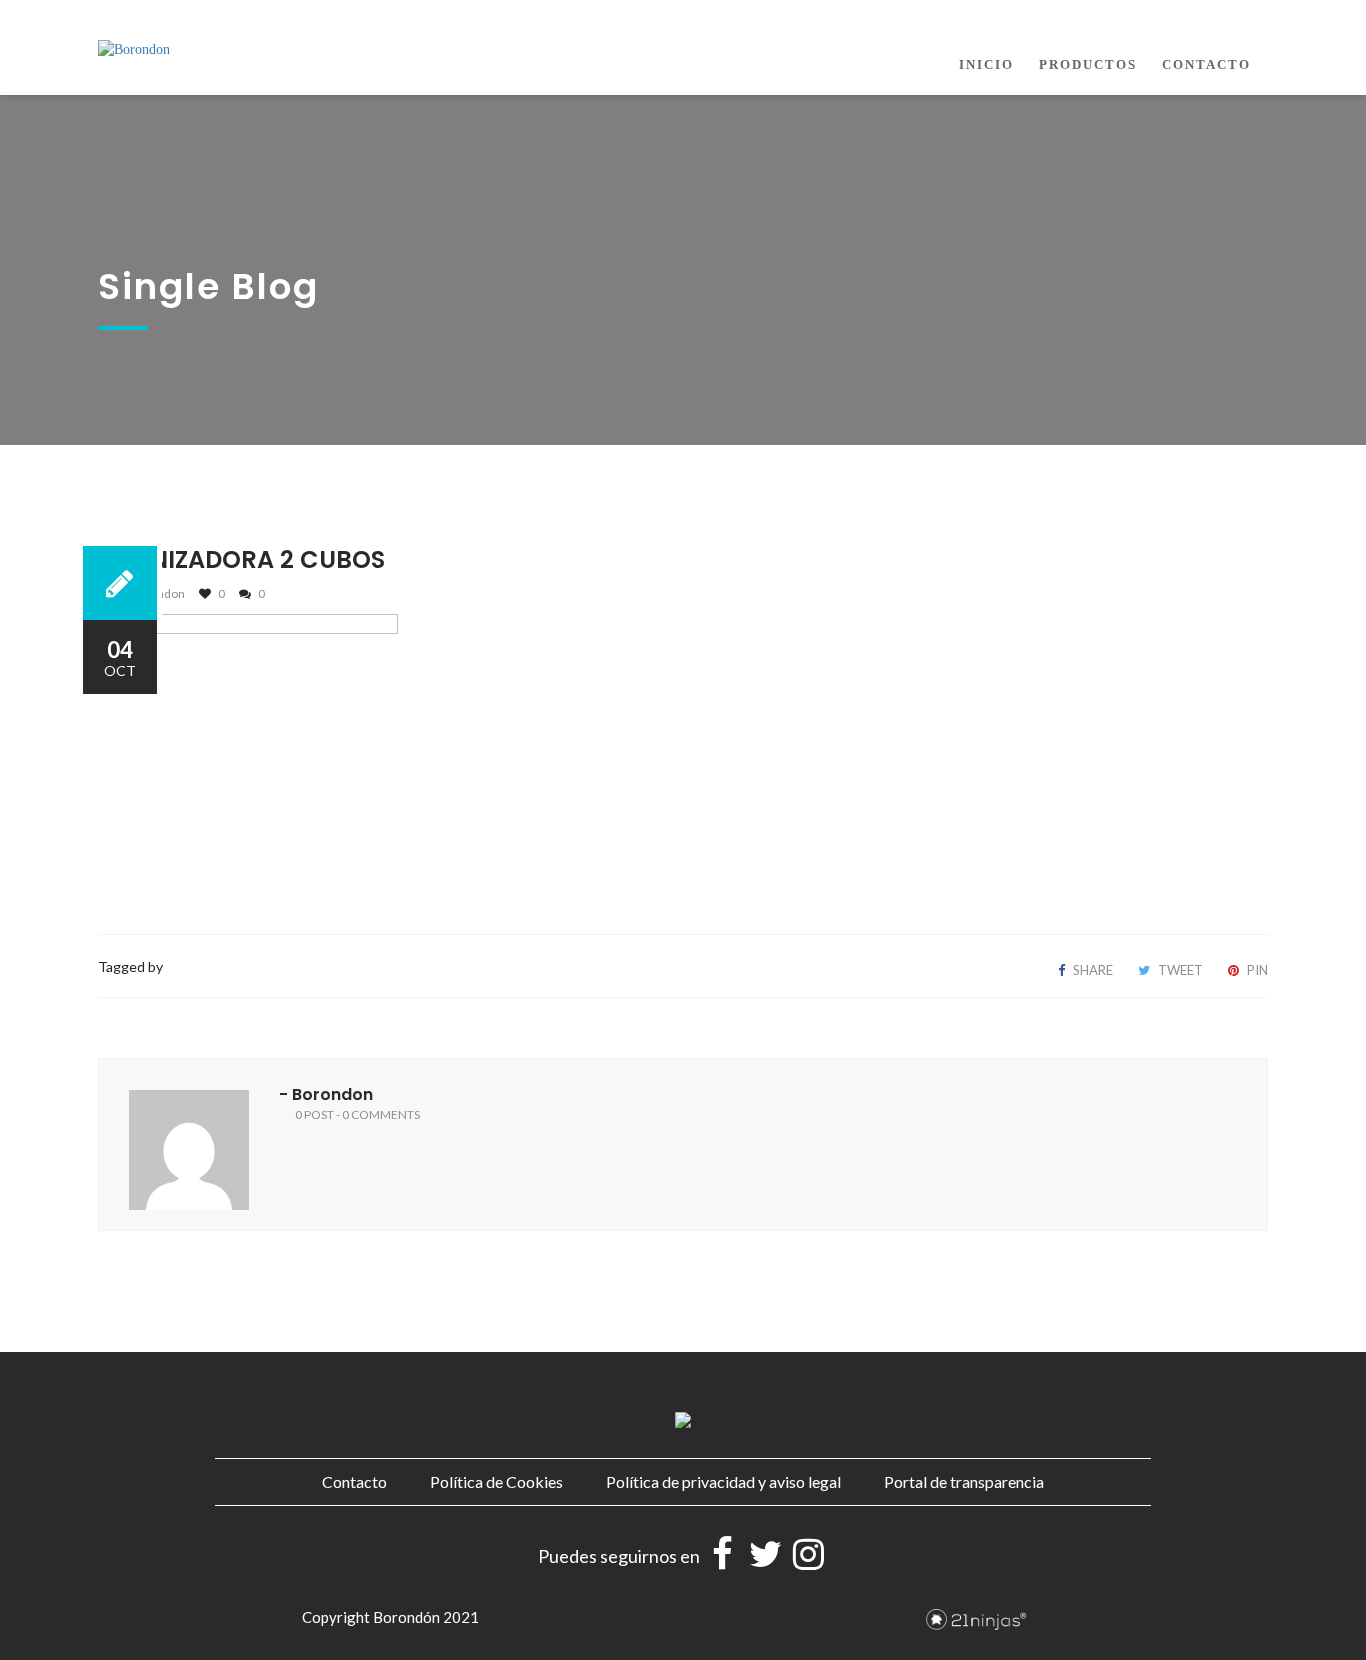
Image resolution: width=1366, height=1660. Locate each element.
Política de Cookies (496, 1481)
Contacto (1206, 64)
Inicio (986, 64)
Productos (1088, 64)
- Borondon (326, 1094)
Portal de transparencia (964, 1481)
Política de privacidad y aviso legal (723, 1481)
